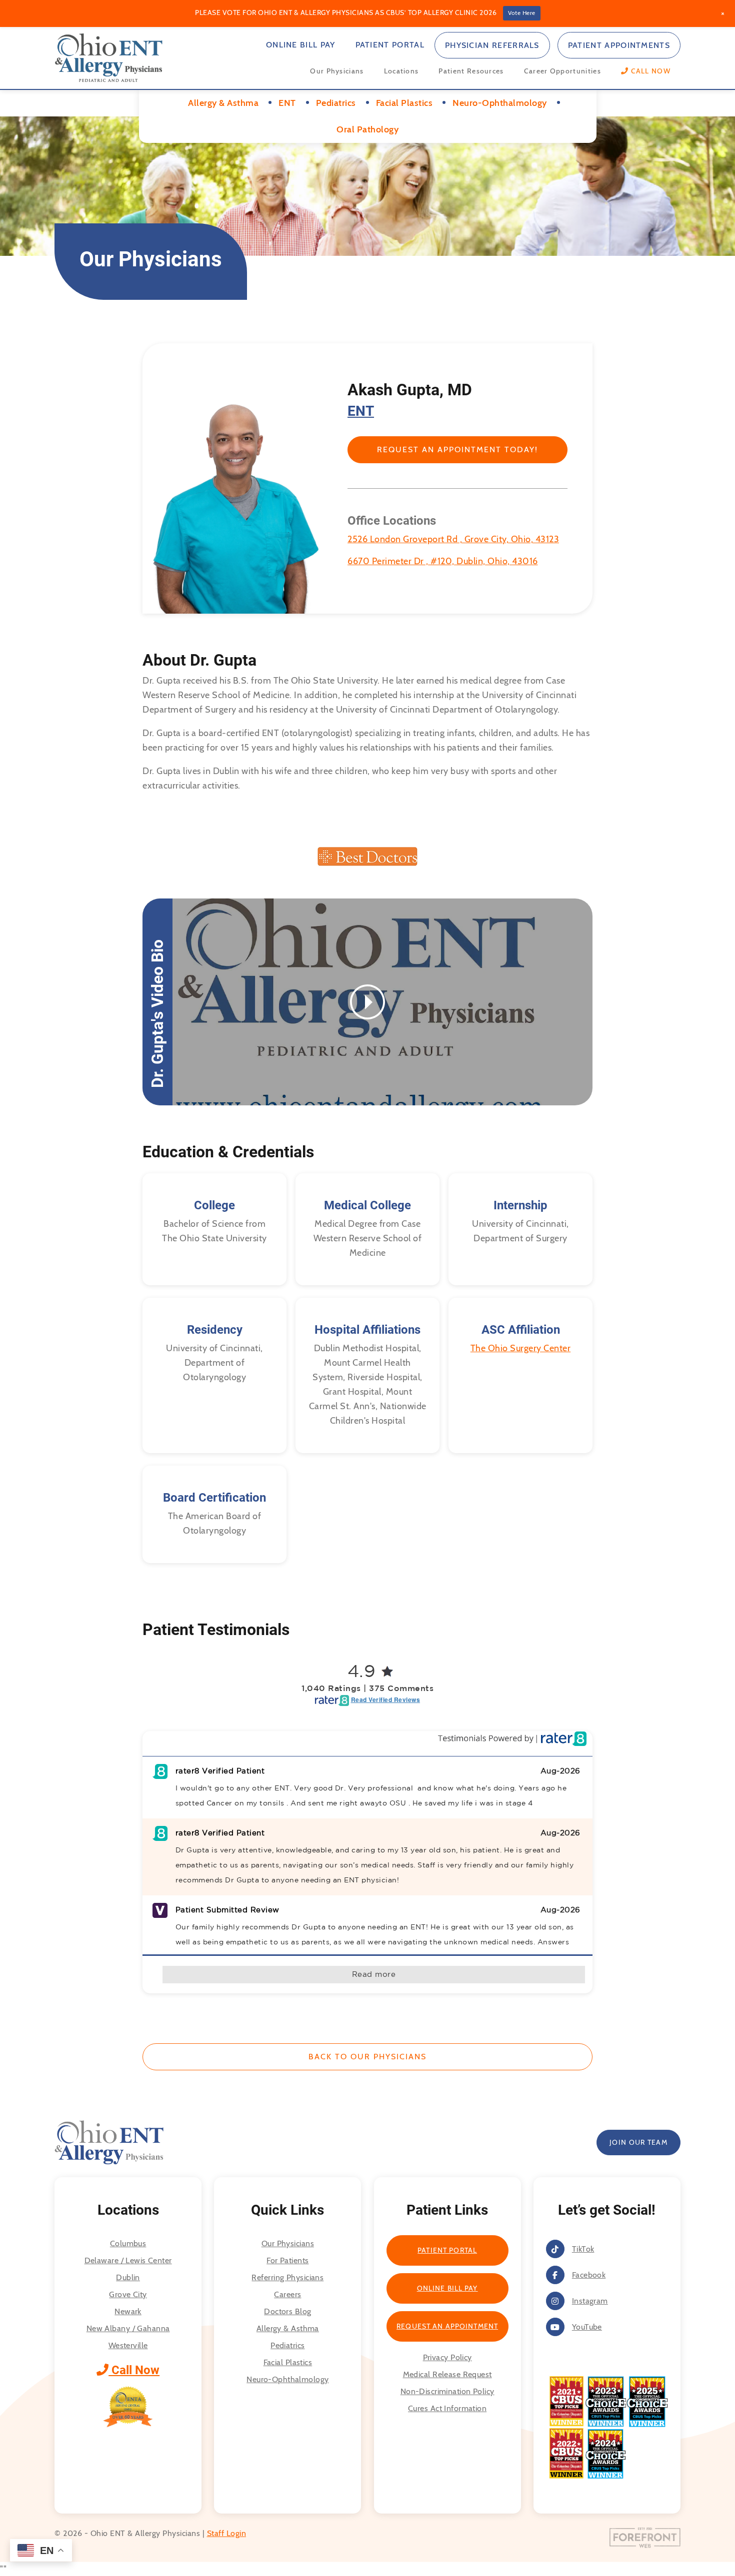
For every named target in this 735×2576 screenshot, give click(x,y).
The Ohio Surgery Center (521, 1348)
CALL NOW (649, 71)
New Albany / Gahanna (128, 2328)
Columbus (128, 2243)
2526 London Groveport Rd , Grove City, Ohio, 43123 (453, 539)
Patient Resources (471, 71)
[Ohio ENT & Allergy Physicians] (109, 57)
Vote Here (522, 13)
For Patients (287, 2260)
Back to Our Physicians (367, 2057)
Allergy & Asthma (288, 2328)
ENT (361, 411)
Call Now (134, 2370)
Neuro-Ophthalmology (287, 2379)
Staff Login (227, 2533)
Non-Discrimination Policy (447, 2391)
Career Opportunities (562, 71)
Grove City (128, 2294)
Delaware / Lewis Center (128, 2260)
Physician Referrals (492, 45)
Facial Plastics (288, 2362)
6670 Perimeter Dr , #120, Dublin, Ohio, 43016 (443, 561)
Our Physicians (337, 71)
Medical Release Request (447, 2374)
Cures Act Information (447, 2408)
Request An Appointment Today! (457, 449)
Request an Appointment (447, 2326)
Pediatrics (287, 2345)
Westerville (128, 2345)
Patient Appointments (619, 45)
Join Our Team (638, 2142)
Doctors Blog (287, 2311)
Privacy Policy (447, 2357)
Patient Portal (390, 45)
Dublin (128, 2277)
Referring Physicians (287, 2277)
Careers (287, 2294)
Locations (401, 71)
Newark (128, 2311)
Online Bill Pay (301, 45)
